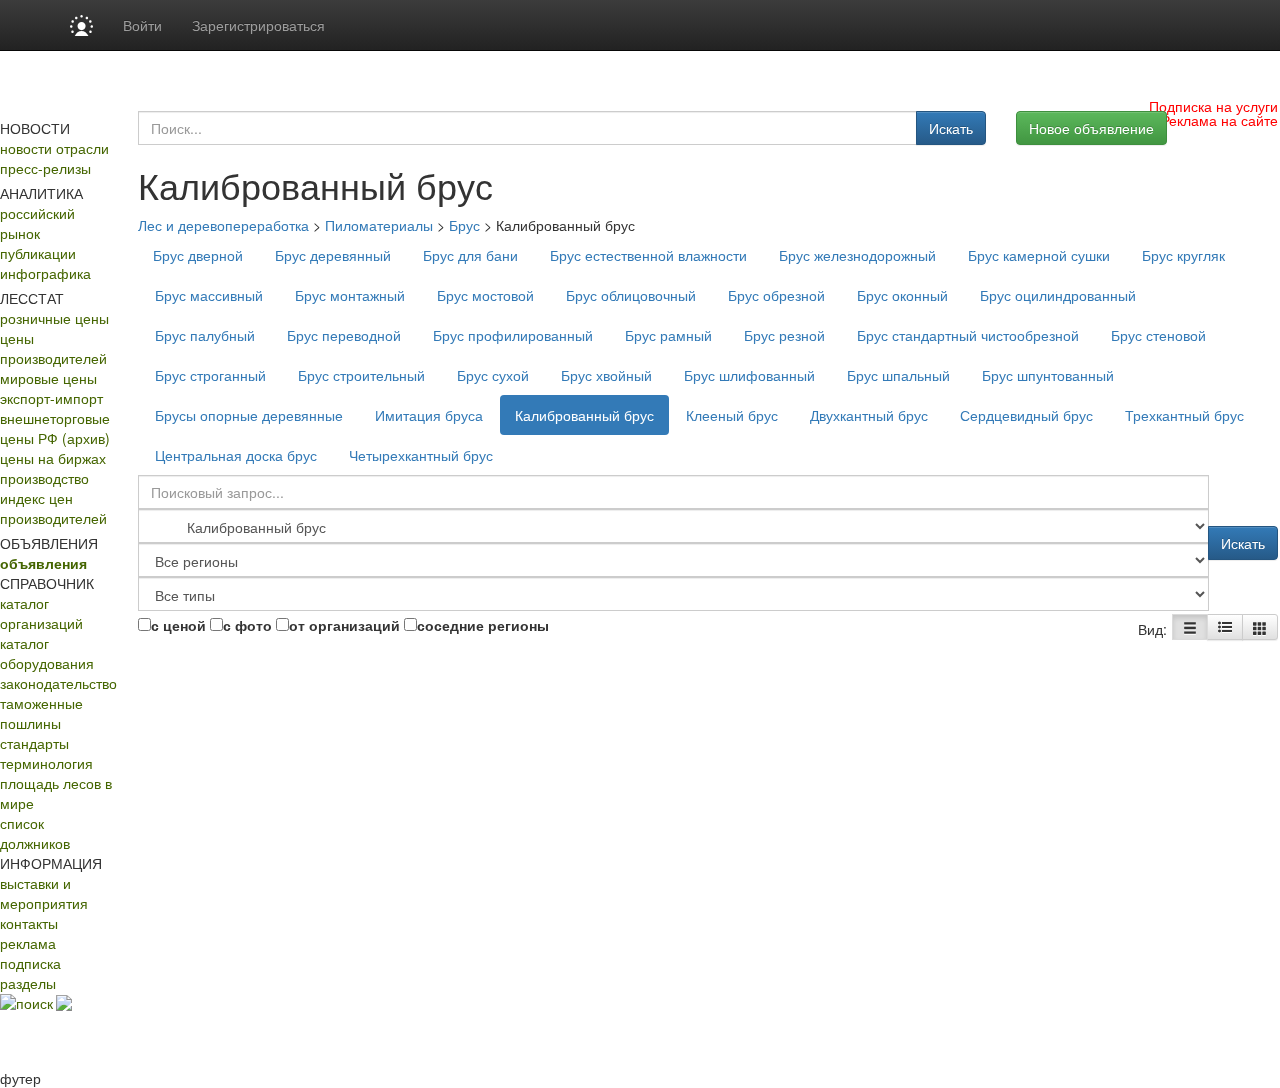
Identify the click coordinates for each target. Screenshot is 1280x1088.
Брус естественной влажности (648, 255)
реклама (28, 943)
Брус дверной (198, 255)
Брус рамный (668, 335)
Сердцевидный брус (1026, 415)
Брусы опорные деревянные (249, 415)
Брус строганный (210, 375)
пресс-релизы (45, 168)
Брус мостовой (485, 295)
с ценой (178, 625)
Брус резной (784, 335)
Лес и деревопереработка (223, 225)
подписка (30, 963)
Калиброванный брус (584, 415)
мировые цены (48, 378)
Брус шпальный (898, 375)
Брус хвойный (606, 375)
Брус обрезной (776, 295)
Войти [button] (142, 25)
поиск (34, 1003)
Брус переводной (344, 335)
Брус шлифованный (749, 375)
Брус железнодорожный (857, 255)
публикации (38, 253)
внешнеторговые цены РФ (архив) (55, 428)
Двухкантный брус (869, 415)
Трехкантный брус (1184, 415)
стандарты (34, 743)
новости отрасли (54, 148)
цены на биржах (53, 458)
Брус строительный (361, 375)
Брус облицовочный (631, 295)
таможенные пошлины (41, 713)
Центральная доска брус (236, 455)
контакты (29, 923)
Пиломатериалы (379, 225)
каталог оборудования (47, 653)
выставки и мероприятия (44, 893)
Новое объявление (1091, 128)
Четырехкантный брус (421, 455)
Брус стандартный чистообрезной (968, 335)
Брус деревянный (333, 255)
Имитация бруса (429, 415)
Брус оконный (902, 295)
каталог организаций (41, 613)
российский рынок (37, 223)
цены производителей (53, 348)
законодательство (58, 683)
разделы (28, 983)
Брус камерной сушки (1039, 255)
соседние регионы (483, 625)
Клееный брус (732, 415)
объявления (43, 563)
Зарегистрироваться (258, 25)
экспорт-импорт (51, 398)
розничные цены (54, 318)
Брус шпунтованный (1048, 375)
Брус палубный (205, 335)
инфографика (45, 273)
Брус (464, 225)
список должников (35, 833)
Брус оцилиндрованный (1058, 295)
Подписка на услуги (1213, 106)
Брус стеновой (1158, 335)
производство (44, 478)
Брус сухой (493, 375)
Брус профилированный (513, 335)
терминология (46, 763)
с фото (247, 625)
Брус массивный (209, 295)
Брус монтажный (350, 295)
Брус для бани (470, 255)
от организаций (344, 625)
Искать (951, 128)
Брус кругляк (1183, 255)
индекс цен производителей (53, 508)
